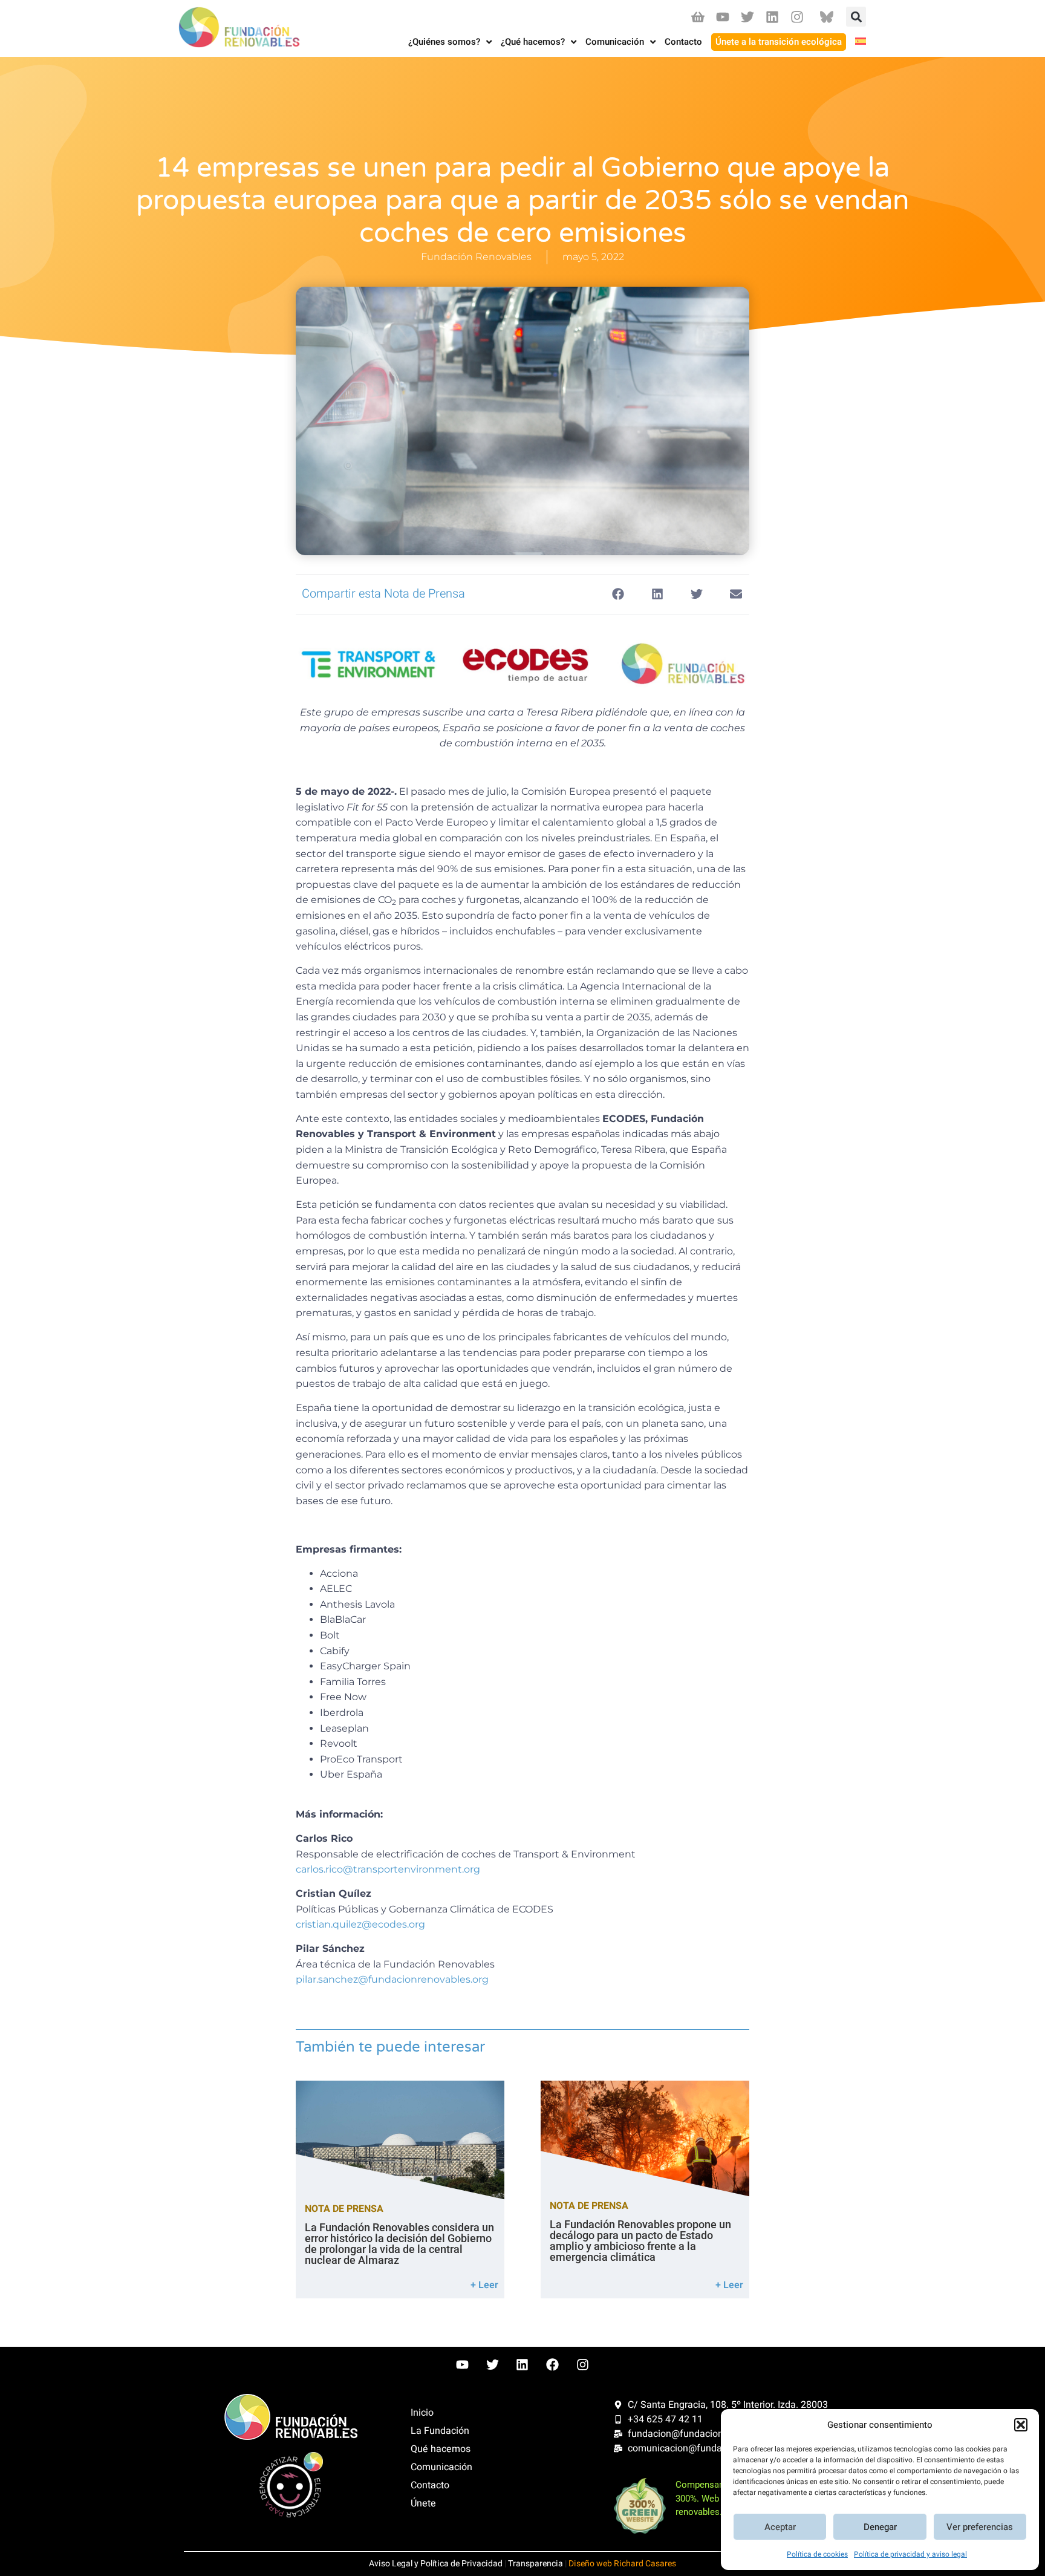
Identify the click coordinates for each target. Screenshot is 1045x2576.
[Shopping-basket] (698, 17)
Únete (423, 2503)
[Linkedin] (773, 17)
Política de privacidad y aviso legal (910, 2554)
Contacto (430, 2485)
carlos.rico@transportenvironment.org (388, 1869)
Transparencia (536, 2564)
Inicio (422, 2413)
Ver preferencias (980, 2527)
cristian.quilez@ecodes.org (360, 1924)
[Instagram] (797, 17)
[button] (1021, 2425)
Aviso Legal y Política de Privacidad (436, 2564)
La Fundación (440, 2431)
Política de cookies (817, 2554)
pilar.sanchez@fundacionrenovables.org (392, 1979)
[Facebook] (553, 2364)
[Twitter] (747, 17)
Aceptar (780, 2527)
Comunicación (441, 2467)
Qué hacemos (441, 2449)
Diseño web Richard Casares (622, 2564)
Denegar (880, 2527)
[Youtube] (722, 17)
